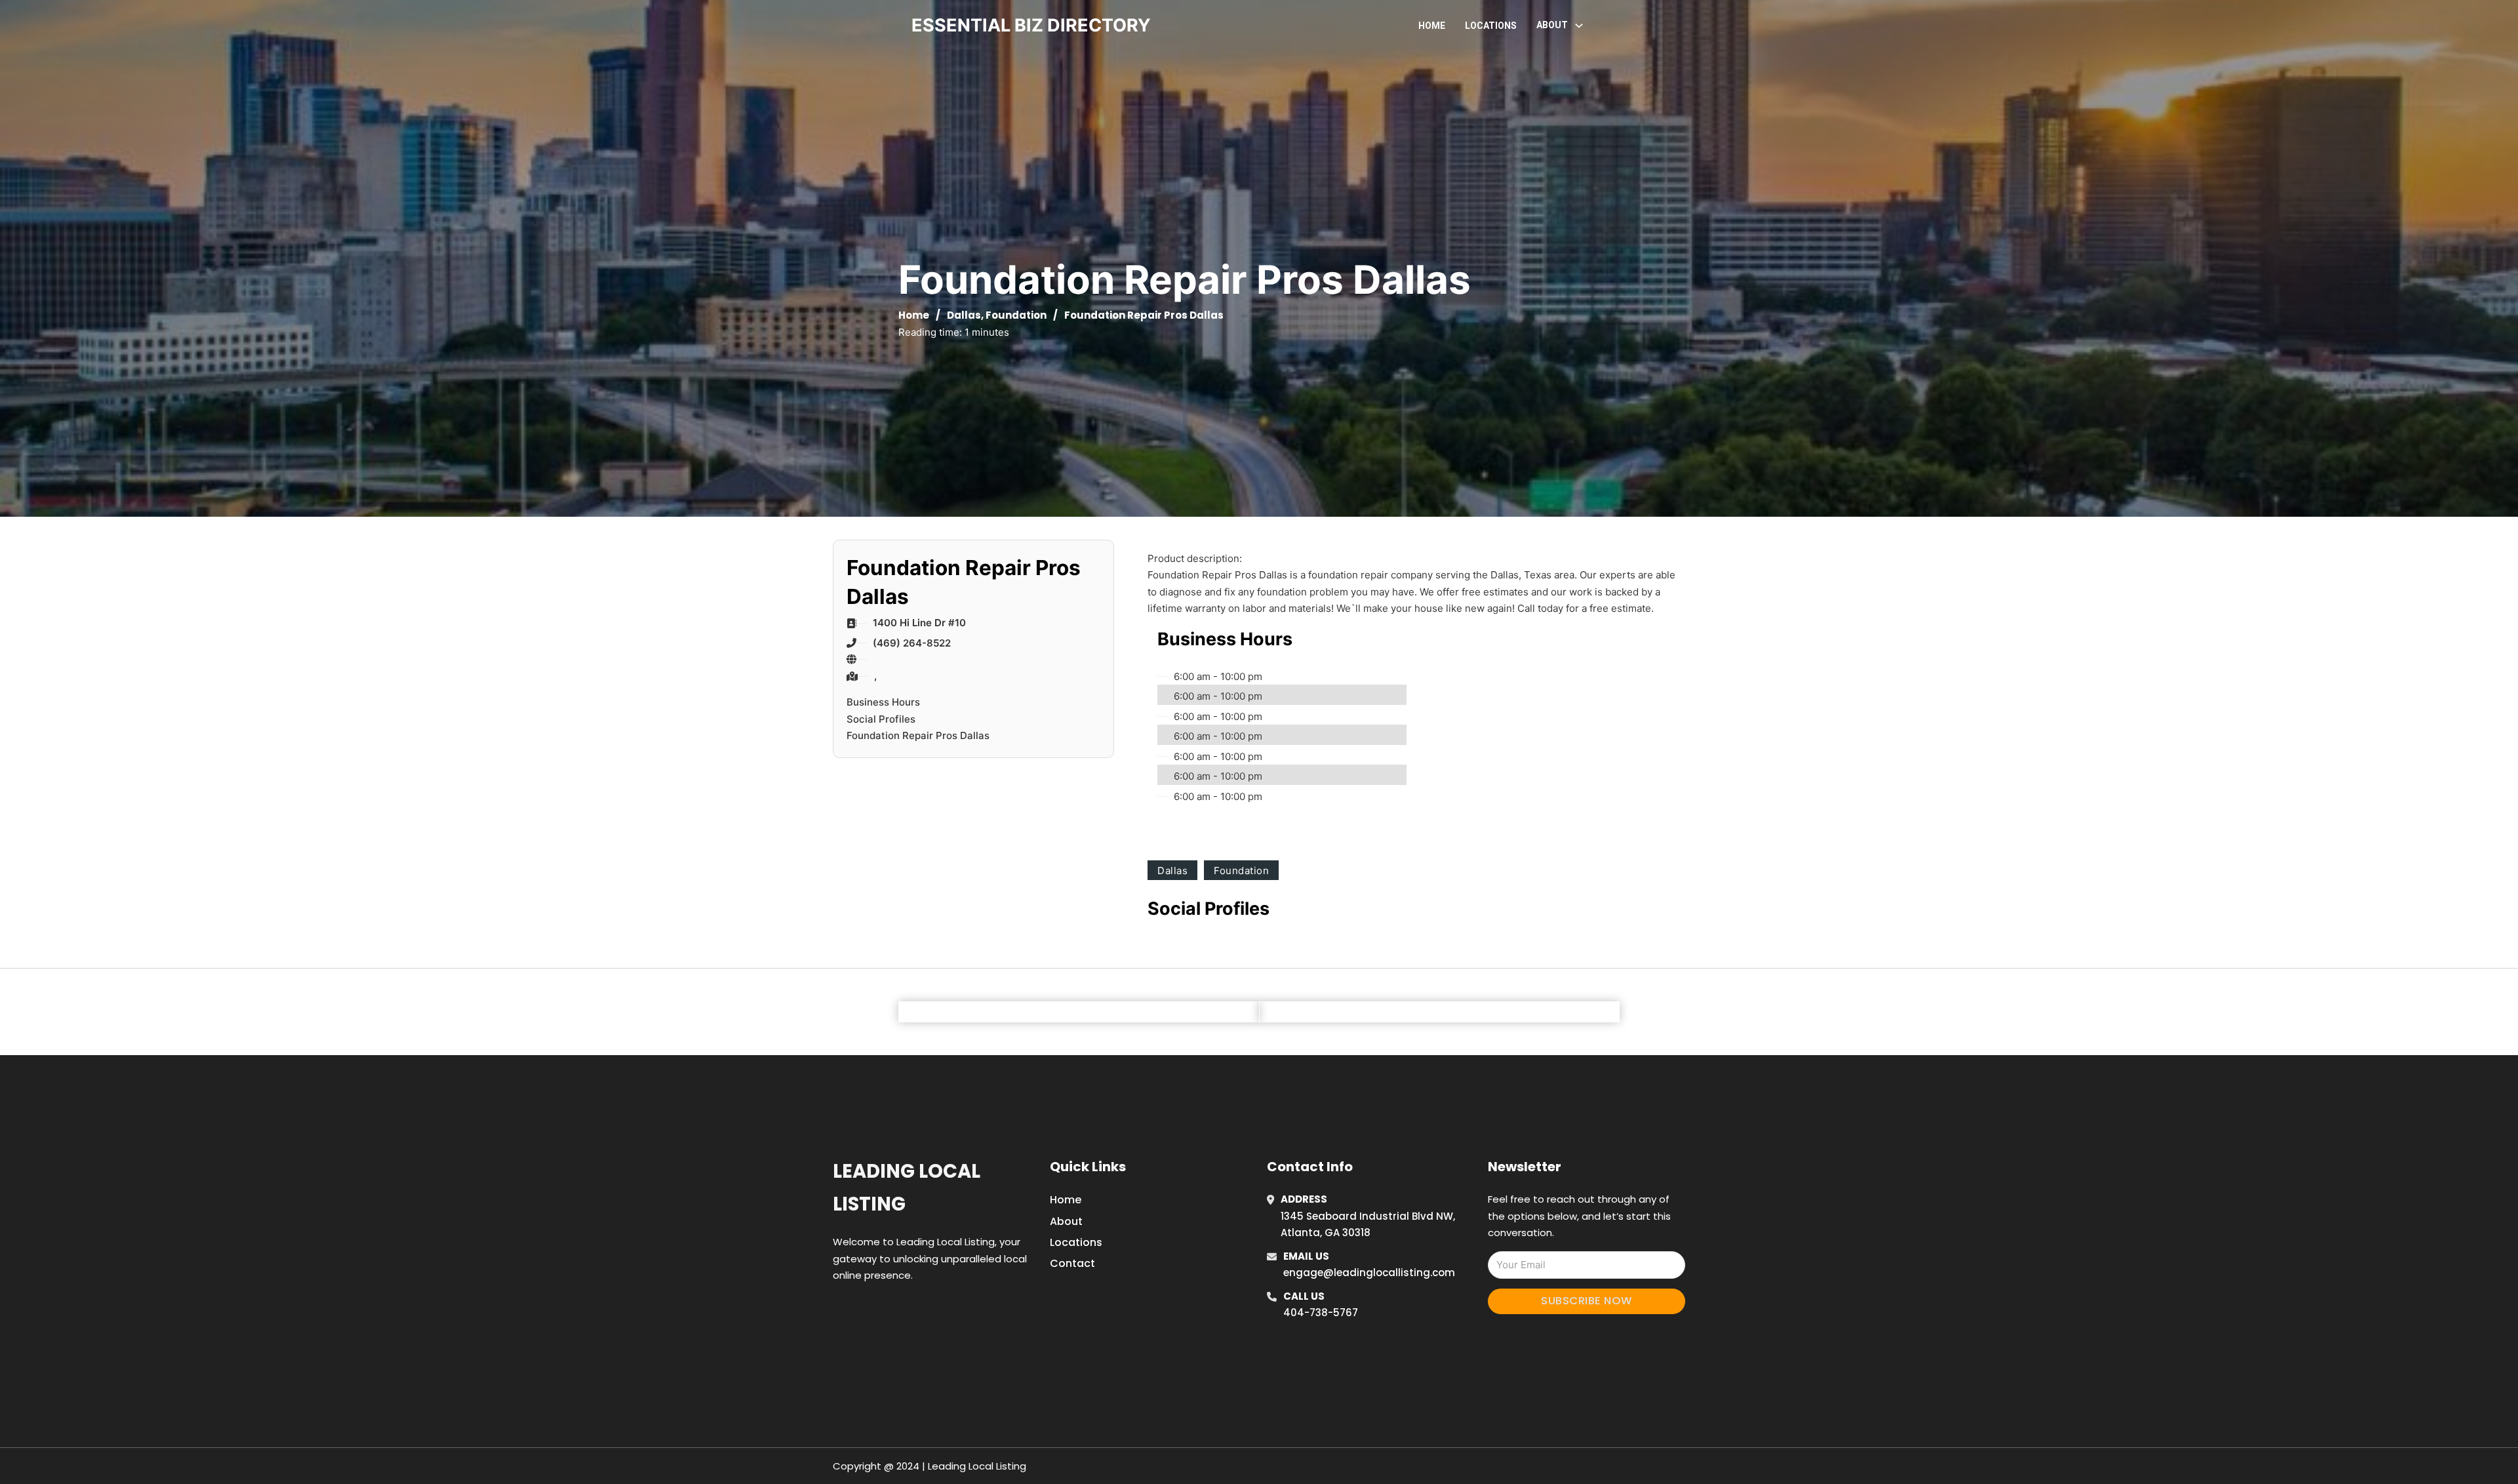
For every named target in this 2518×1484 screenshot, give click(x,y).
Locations (1491, 26)
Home (1432, 26)
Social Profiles (881, 719)
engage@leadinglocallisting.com (1369, 1273)
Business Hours (883, 702)
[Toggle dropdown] (1579, 26)
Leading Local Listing (907, 1187)
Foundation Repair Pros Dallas (918, 735)
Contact (1072, 1263)
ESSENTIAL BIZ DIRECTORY (1031, 25)
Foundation (1016, 315)
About (1066, 1221)
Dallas (964, 315)
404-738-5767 (1321, 1313)
